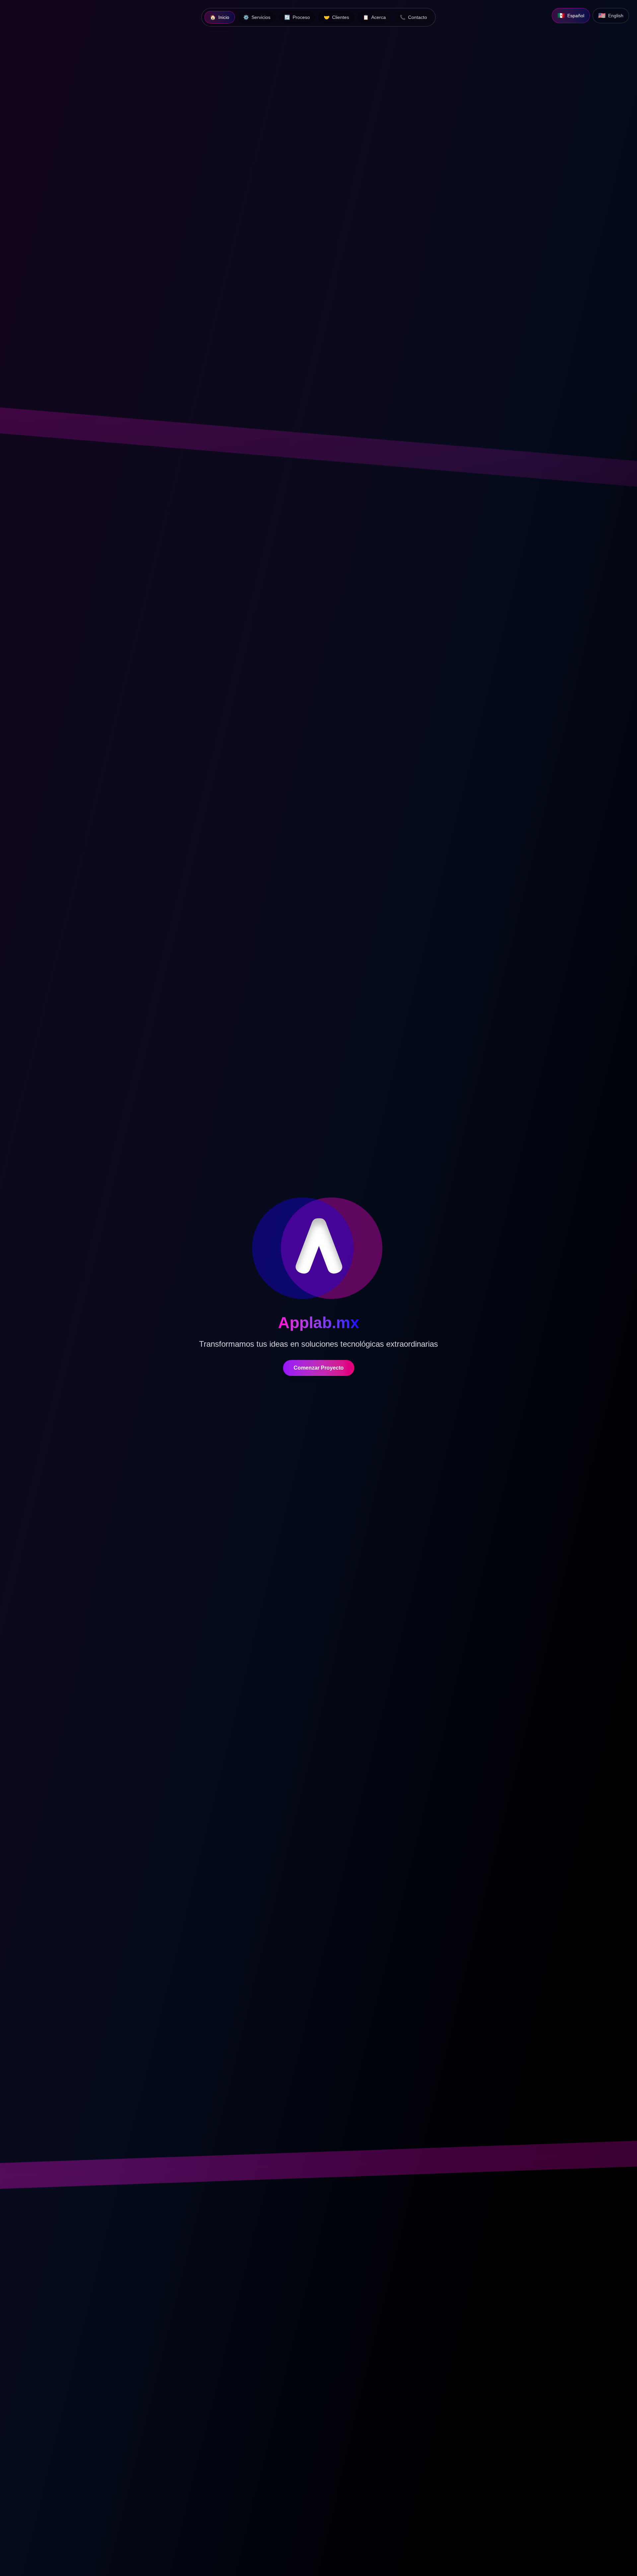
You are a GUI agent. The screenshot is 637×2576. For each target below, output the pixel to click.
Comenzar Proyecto (319, 1368)
